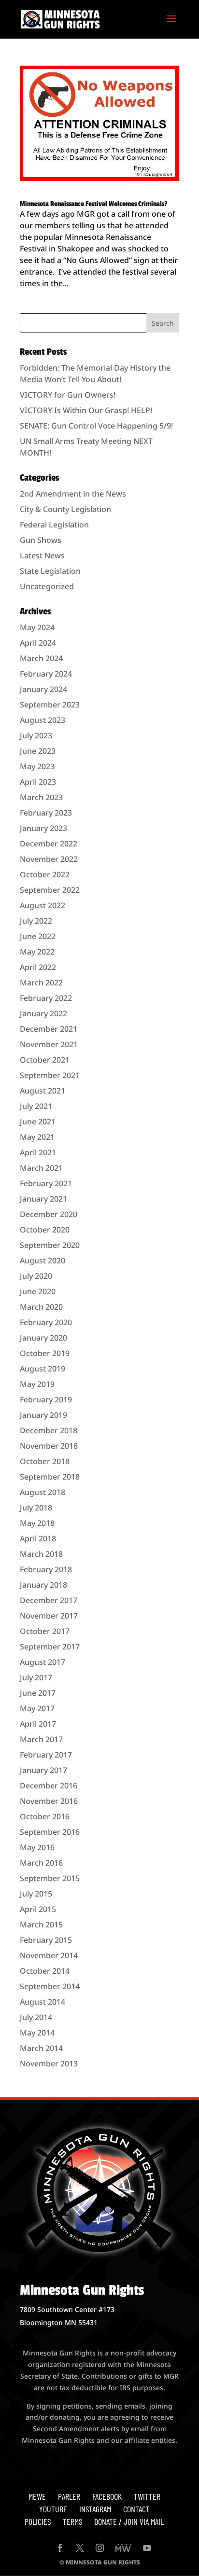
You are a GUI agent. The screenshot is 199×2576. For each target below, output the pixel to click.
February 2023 (46, 813)
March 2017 (41, 1739)
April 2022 (38, 967)
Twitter (147, 2496)
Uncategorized (47, 586)
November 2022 (49, 859)
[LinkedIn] (123, 2548)
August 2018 (43, 1492)
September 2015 (50, 1878)
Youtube (53, 2509)
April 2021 (38, 1152)
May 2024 (37, 627)
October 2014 (45, 1971)
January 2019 (43, 1415)
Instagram (95, 2509)
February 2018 (46, 1569)
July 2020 (36, 1276)
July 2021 (36, 1106)
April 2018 (38, 1538)
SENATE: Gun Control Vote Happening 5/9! (96, 426)
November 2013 (49, 2064)
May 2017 (37, 1708)
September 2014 (50, 1986)
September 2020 (50, 1245)
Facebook (107, 2496)
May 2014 (37, 2033)
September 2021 (50, 1075)
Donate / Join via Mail (129, 2521)
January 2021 (43, 1199)
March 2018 (41, 1554)
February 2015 (46, 1940)
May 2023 (37, 766)
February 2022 (46, 998)
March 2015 (41, 1925)
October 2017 (45, 1631)
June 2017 (38, 1693)
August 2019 (43, 1369)
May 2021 (37, 1137)
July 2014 (36, 2017)
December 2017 (49, 1600)
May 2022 (37, 952)
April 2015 (38, 1909)
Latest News (42, 555)
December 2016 (49, 1786)
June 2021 (38, 1122)
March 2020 (41, 1307)
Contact (136, 2509)
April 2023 (38, 782)
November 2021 (49, 1044)
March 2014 (41, 2048)
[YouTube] (147, 2548)
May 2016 (37, 1847)
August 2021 (43, 1091)
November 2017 (49, 1616)
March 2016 (41, 1863)
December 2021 (49, 1029)
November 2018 (49, 1446)
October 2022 (45, 874)
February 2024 (46, 674)
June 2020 (38, 1291)
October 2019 (45, 1353)
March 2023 (41, 797)
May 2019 (37, 1384)
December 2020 (49, 1214)
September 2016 (50, 1832)
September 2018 (50, 1477)
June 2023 (38, 751)
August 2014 (43, 2002)
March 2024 (41, 658)
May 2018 (37, 1523)
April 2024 (38, 643)
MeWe (37, 2496)
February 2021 (46, 1183)
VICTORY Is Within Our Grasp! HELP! (86, 410)
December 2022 (49, 844)
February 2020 (46, 1322)
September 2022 (50, 890)
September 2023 (50, 705)
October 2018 (45, 1461)
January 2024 (43, 689)
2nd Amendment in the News (73, 494)
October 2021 (45, 1060)
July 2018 (36, 1508)
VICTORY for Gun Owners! (68, 395)
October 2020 (45, 1230)
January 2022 (43, 1013)
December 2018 (49, 1430)
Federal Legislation (54, 525)
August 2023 (43, 720)
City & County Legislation (65, 509)
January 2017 (43, 1770)
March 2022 (41, 983)
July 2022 (36, 921)
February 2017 (46, 1755)
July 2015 (36, 1894)
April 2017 (38, 1724)
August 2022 (43, 905)
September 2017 (50, 1647)
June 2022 (38, 936)
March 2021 (41, 1168)
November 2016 (49, 1801)
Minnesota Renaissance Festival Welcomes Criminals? (93, 204)
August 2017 (43, 1662)
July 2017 (36, 1677)
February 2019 (46, 1399)
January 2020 (43, 1338)
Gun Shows (41, 540)
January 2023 (43, 828)
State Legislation (50, 571)
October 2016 (45, 1816)
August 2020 (43, 1260)
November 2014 (49, 1955)
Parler (69, 2496)
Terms (72, 2521)
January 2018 (43, 1585)
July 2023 (36, 735)
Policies (38, 2521)
